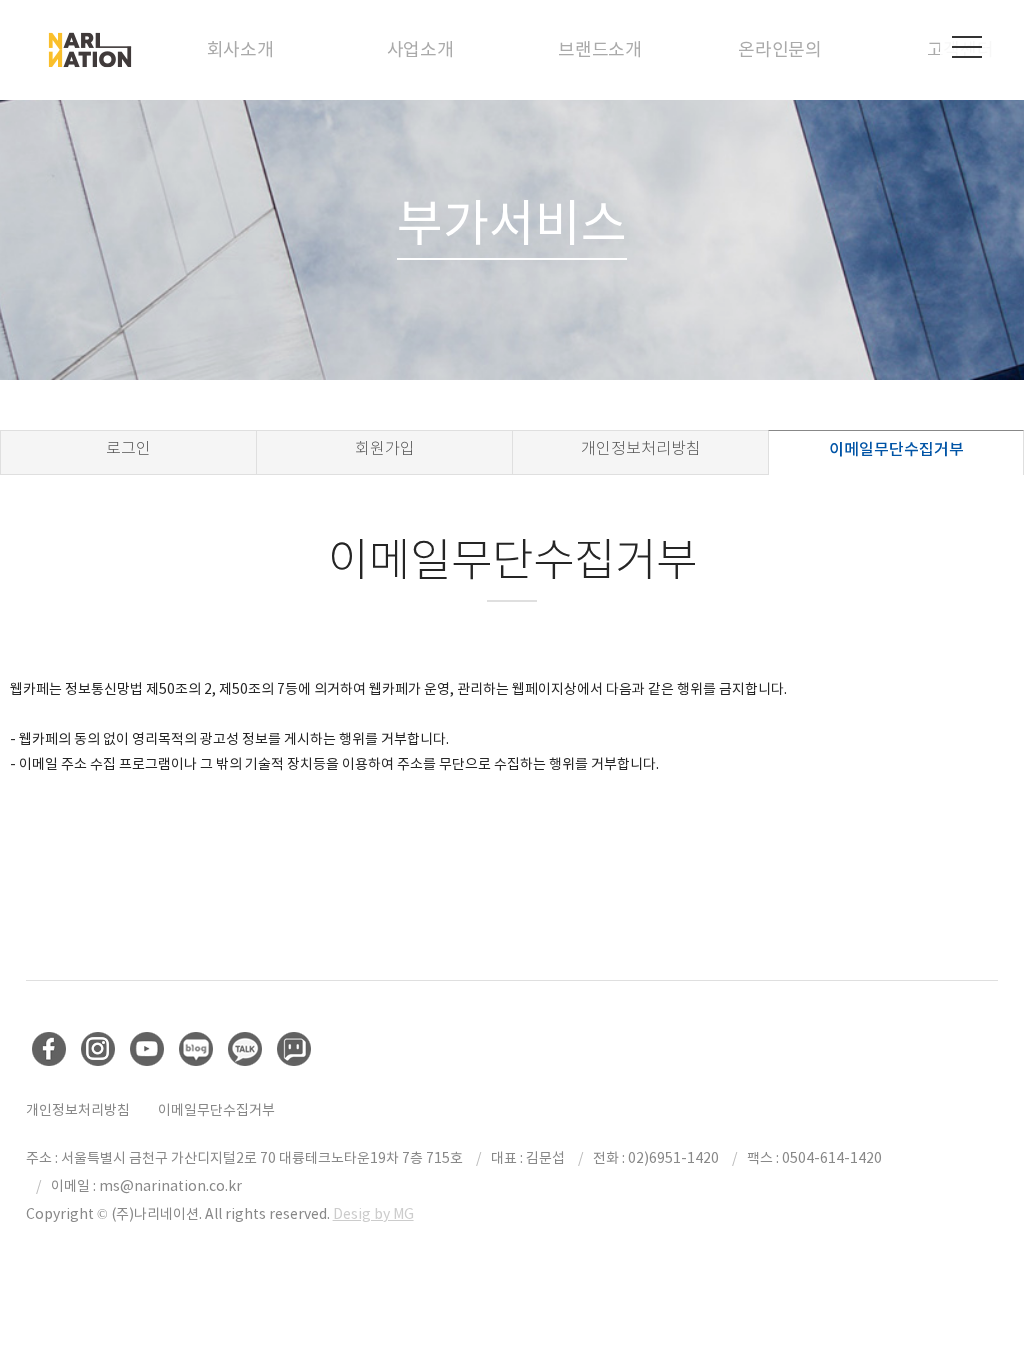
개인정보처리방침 (641, 448)
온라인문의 (780, 49)
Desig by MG (373, 1214)
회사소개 (240, 49)
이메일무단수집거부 (896, 449)
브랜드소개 (600, 49)
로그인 (128, 448)
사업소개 (420, 49)
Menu (967, 47)
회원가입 (385, 448)
